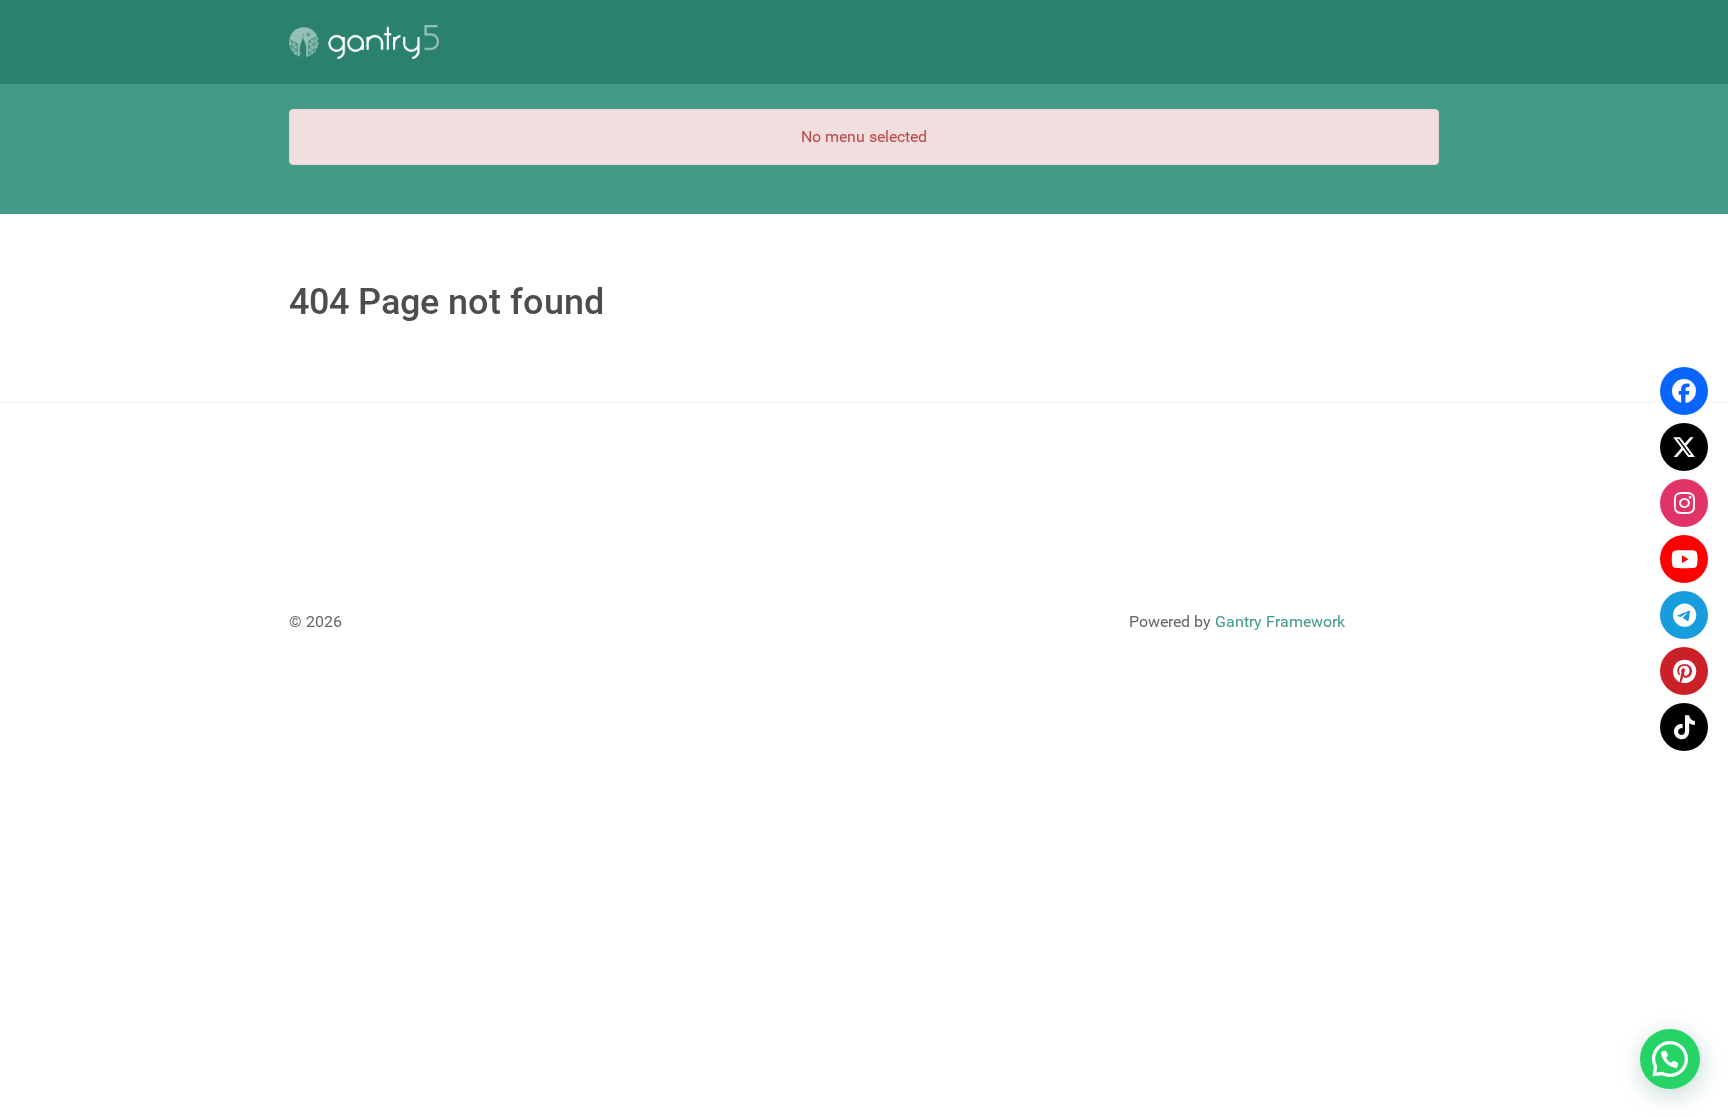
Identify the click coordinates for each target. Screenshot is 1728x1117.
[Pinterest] (1684, 671)
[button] (1670, 1059)
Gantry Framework (1280, 621)
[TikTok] (1684, 727)
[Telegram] (1684, 615)
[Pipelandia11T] (1684, 447)
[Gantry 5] (364, 42)
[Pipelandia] (1684, 391)
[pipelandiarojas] (1684, 559)
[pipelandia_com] (1684, 503)
